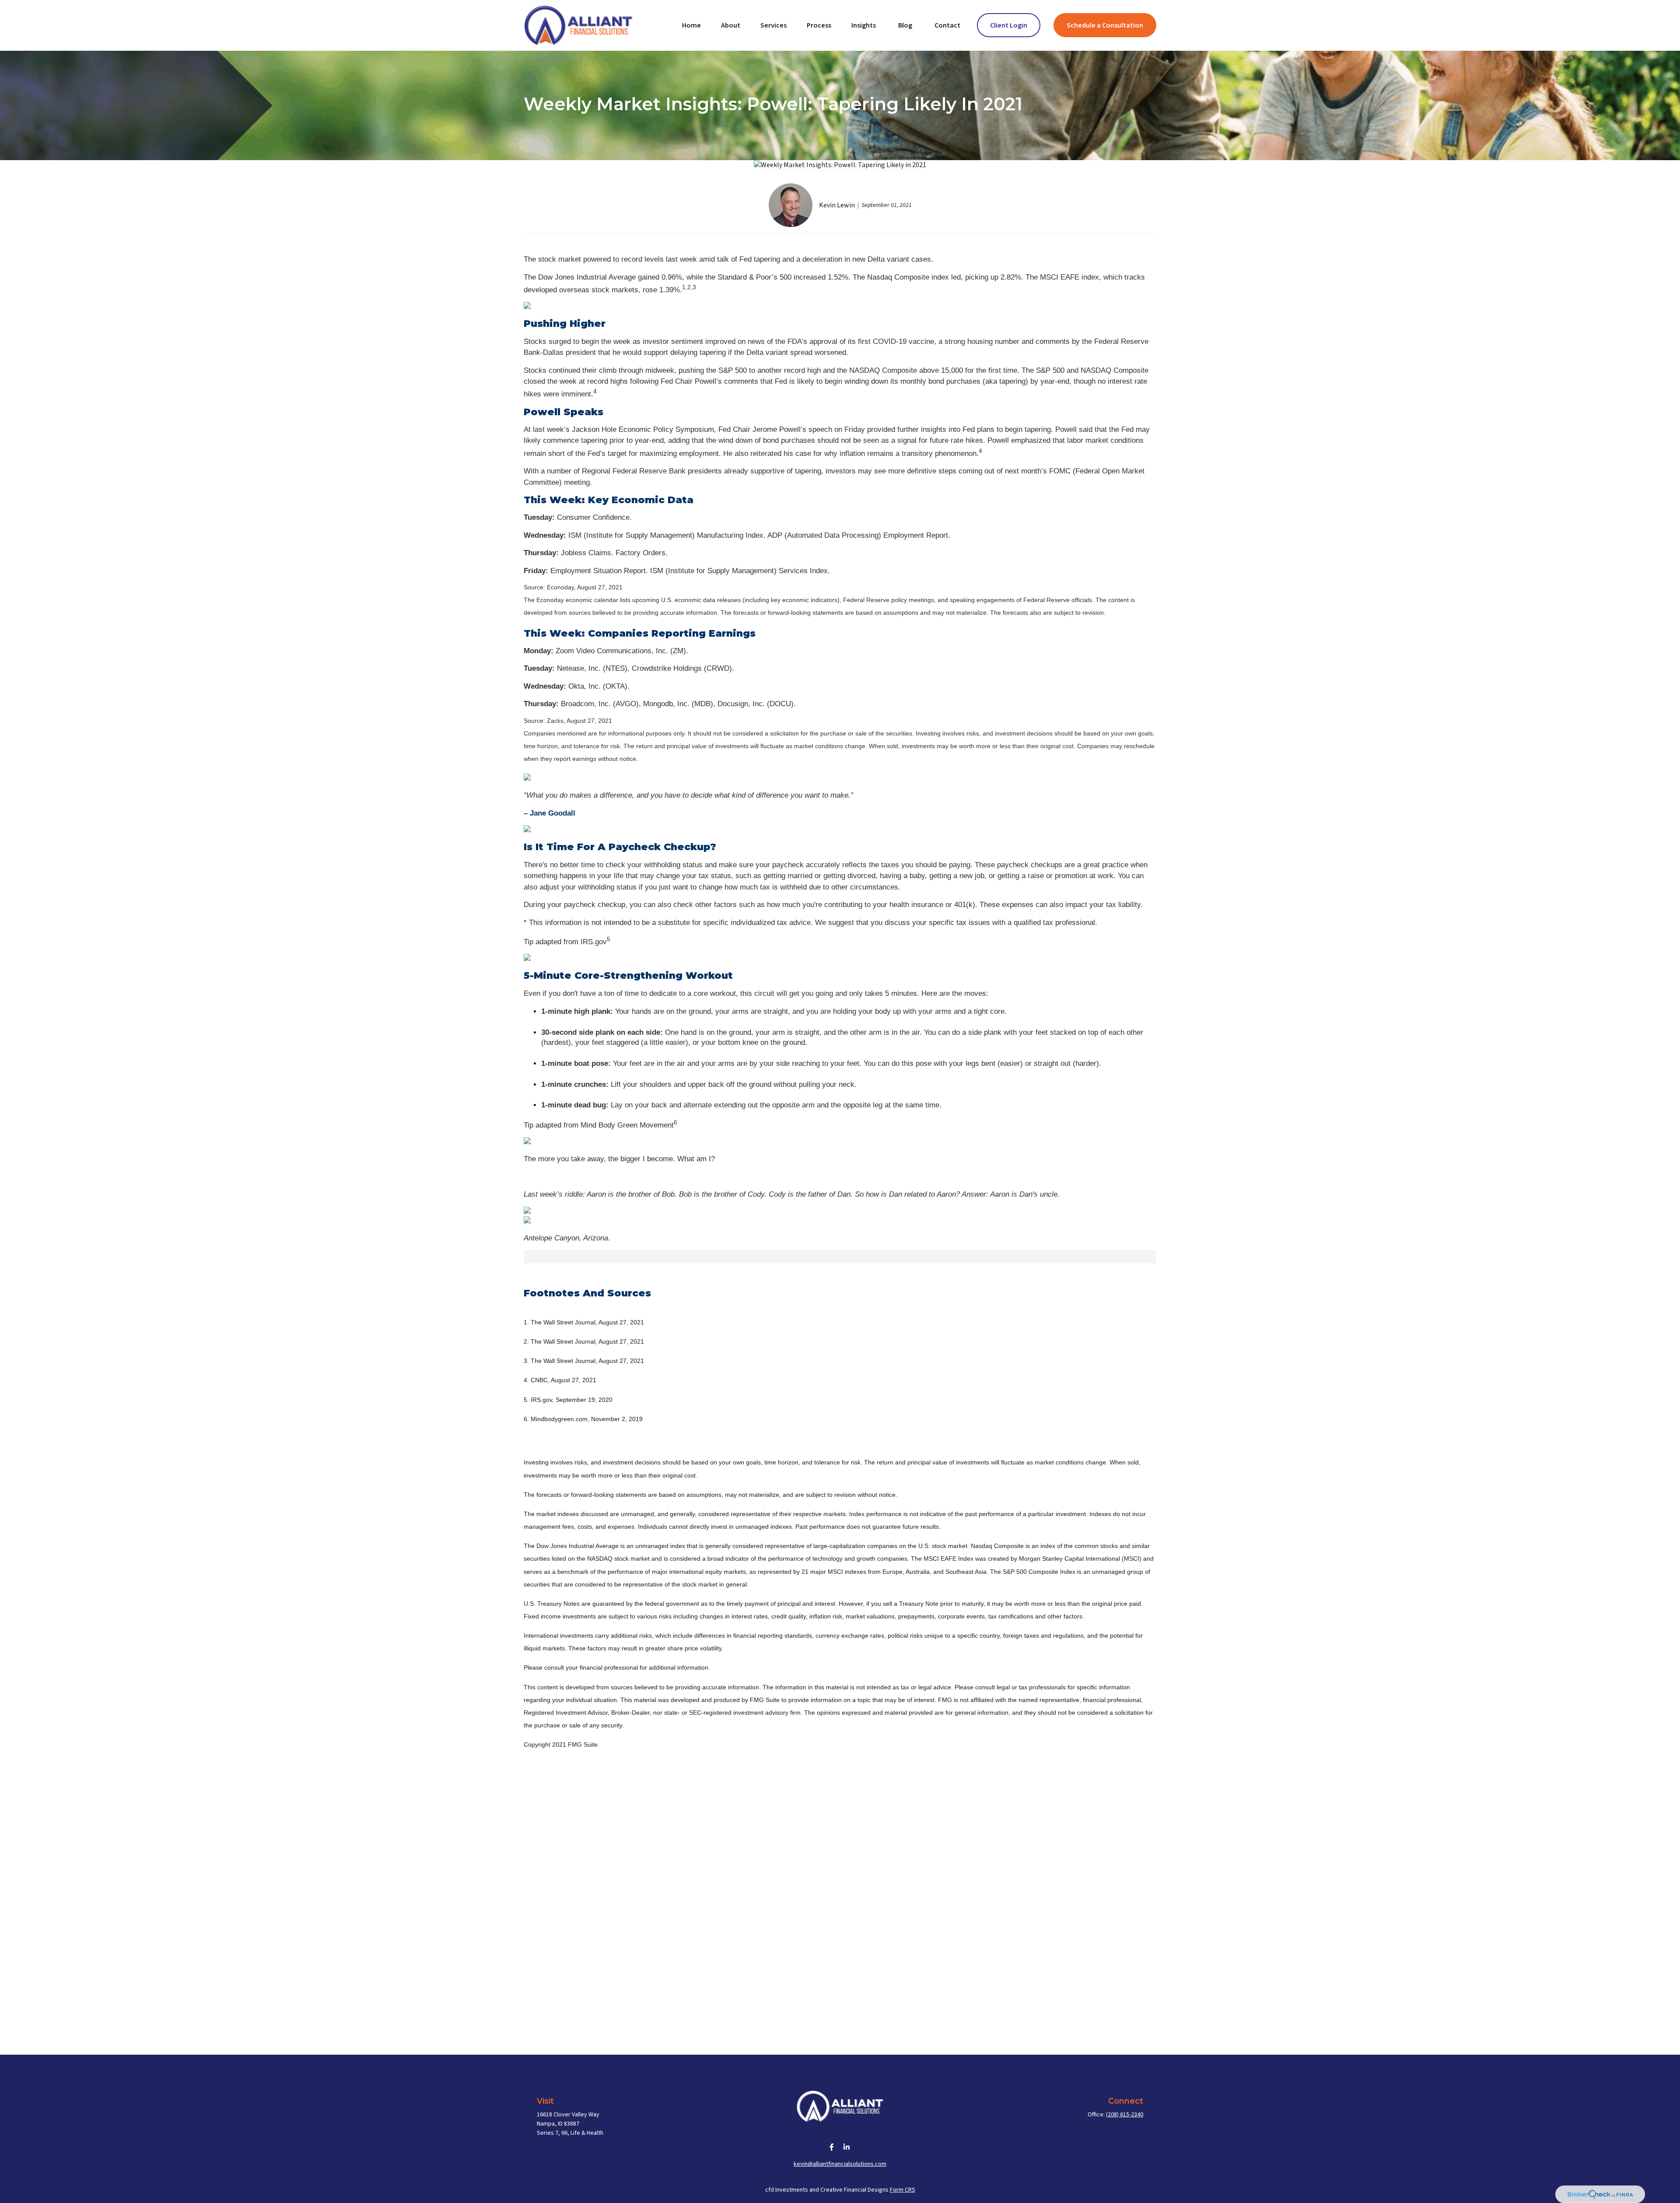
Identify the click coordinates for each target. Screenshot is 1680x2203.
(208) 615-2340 (1125, 2115)
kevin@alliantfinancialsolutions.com (840, 2164)
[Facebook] (832, 2147)
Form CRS (903, 2190)
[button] (691, 25)
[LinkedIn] (847, 2147)
